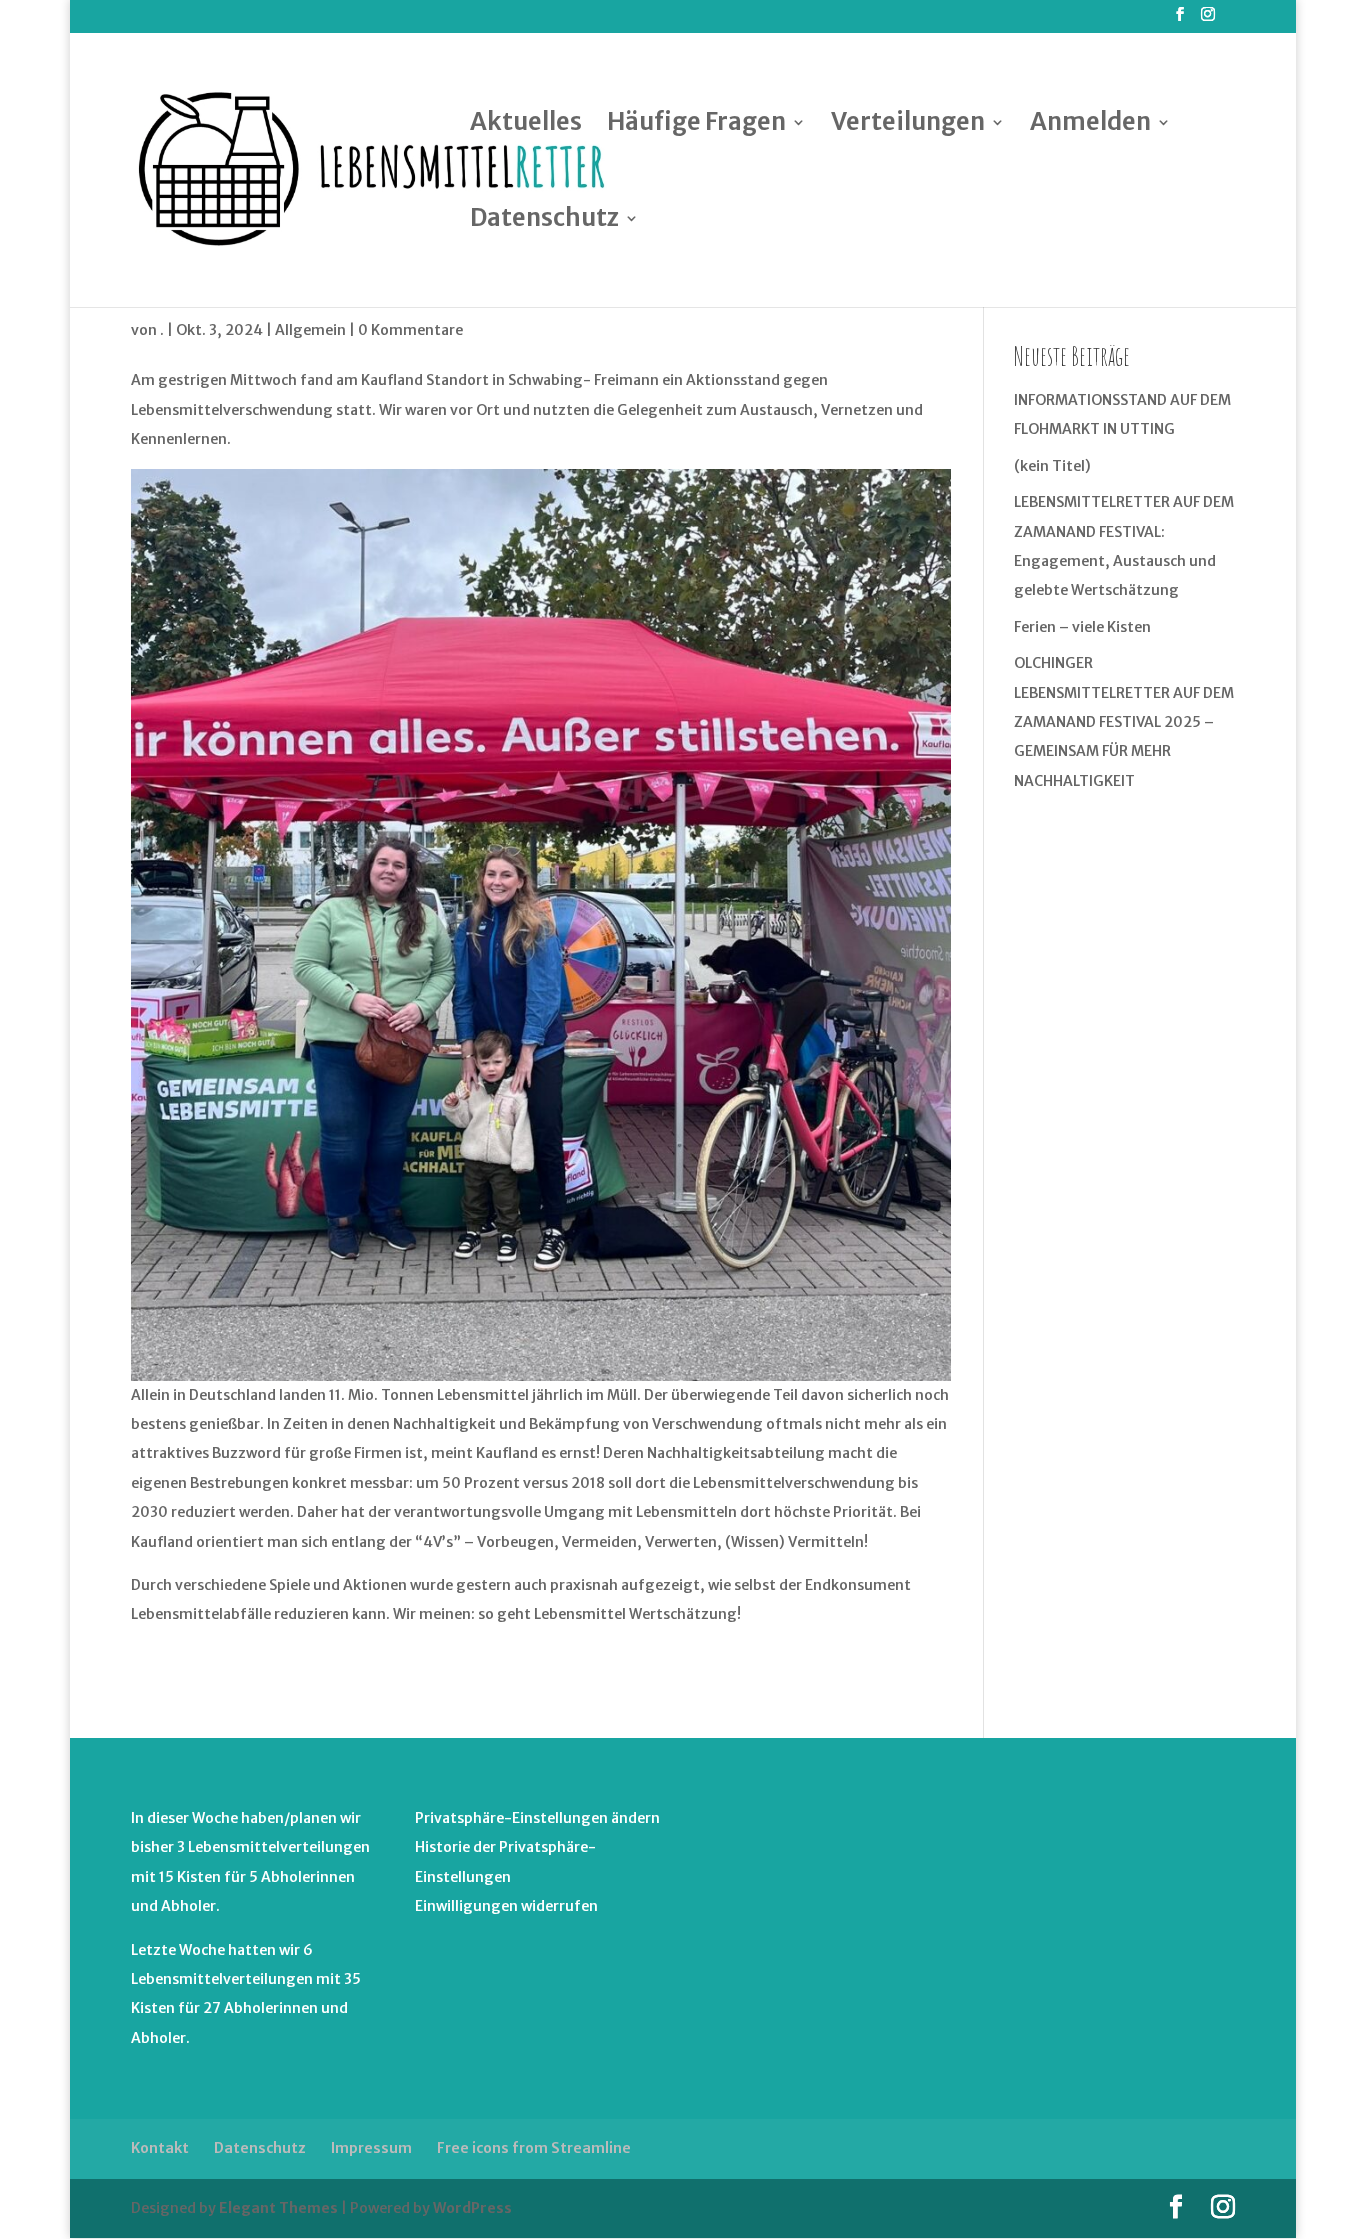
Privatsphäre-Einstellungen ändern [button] (537, 1818)
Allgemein (310, 330)
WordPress (472, 2208)
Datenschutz (544, 222)
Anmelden (1090, 126)
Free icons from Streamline (534, 2148)
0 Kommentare (410, 330)
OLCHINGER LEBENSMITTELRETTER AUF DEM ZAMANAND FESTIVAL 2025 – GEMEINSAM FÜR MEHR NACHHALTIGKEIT (1124, 722)
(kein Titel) (1052, 466)
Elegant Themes (278, 2208)
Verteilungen (908, 126)
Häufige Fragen (696, 126)
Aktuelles (526, 126)
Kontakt (160, 2148)
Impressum (371, 2148)
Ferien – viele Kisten (1082, 627)
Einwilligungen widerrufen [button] (506, 1906)
